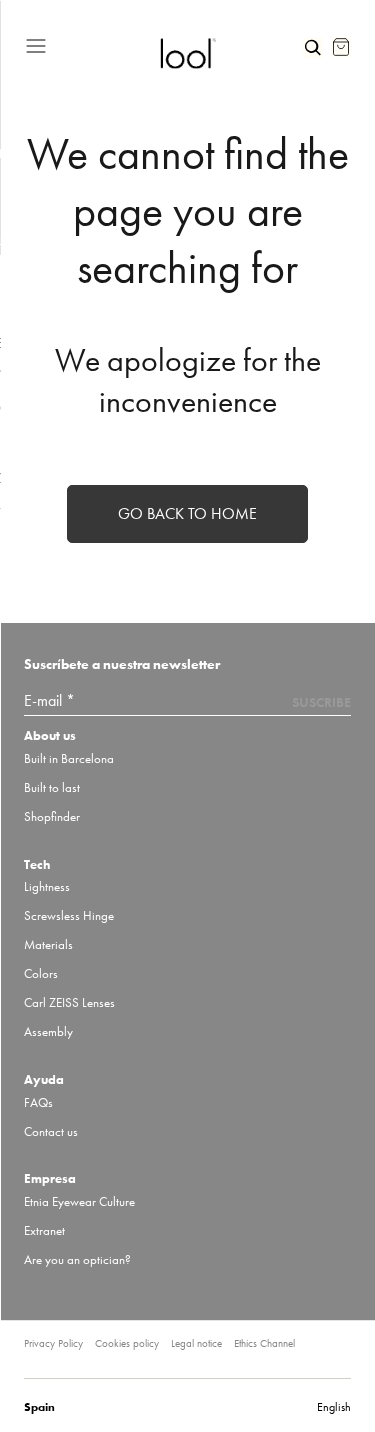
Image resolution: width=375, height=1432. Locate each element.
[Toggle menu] (84, 43)
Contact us (51, 1131)
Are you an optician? (77, 1259)
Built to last (52, 787)
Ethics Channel (264, 1343)
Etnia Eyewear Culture (79, 1201)
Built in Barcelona (69, 758)
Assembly (48, 1031)
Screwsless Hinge (69, 915)
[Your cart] (341, 47)
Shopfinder (52, 816)
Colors (41, 973)
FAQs (38, 1102)
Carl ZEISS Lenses (69, 1002)
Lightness (47, 886)
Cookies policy (127, 1343)
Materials (48, 944)
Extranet (44, 1230)
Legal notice (196, 1343)
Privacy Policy (53, 1343)
